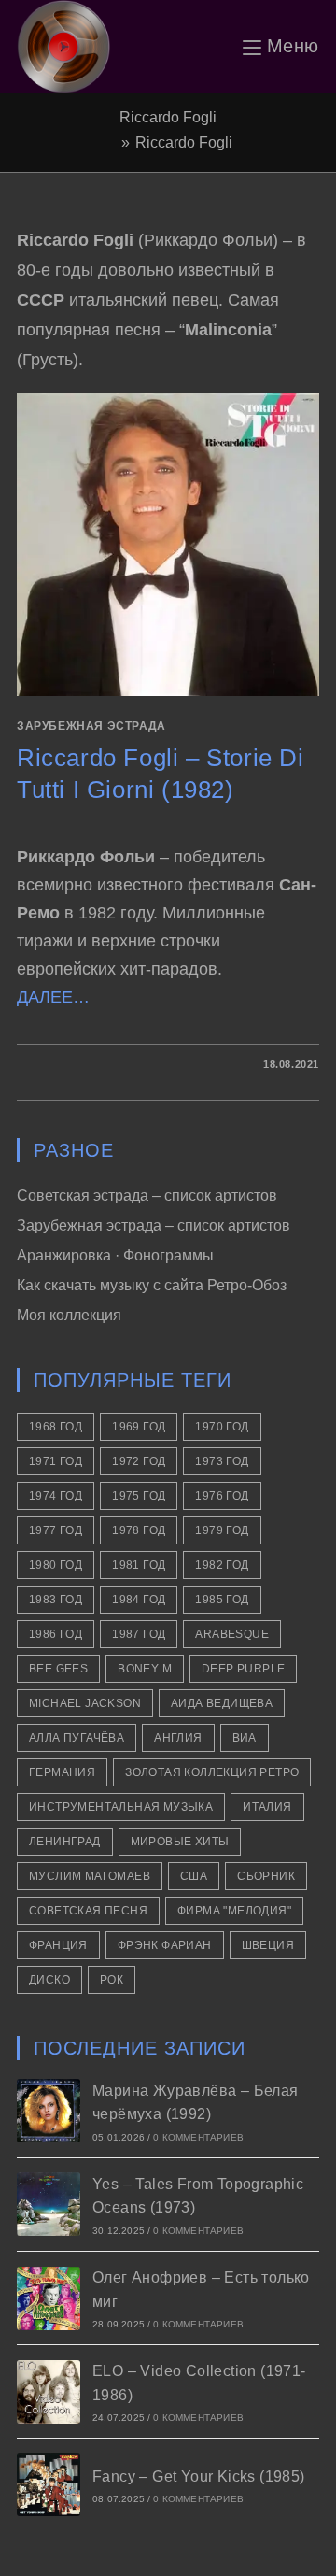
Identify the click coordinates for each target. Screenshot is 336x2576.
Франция (58, 1945)
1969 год (139, 1427)
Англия (178, 1738)
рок (112, 1980)
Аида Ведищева (222, 1703)
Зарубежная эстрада (91, 726)
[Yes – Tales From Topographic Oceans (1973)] (49, 2204)
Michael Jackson (85, 1703)
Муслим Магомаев (90, 1876)
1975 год (139, 1496)
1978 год (139, 1530)
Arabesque (232, 1634)
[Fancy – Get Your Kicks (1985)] (49, 2484)
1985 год (222, 1600)
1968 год (56, 1427)
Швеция (268, 1945)
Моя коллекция (69, 1315)
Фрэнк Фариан (165, 1945)
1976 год (222, 1496)
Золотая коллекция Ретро (212, 1772)
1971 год (56, 1461)
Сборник (266, 1876)
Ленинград (65, 1842)
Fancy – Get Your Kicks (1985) (199, 2476)
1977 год (56, 1530)
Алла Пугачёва (77, 1738)
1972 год (139, 1461)
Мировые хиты (180, 1842)
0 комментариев (198, 2137)
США (194, 1876)
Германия (62, 1772)
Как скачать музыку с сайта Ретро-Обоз (152, 1285)
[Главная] (110, 142)
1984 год (139, 1600)
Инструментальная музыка (121, 1807)
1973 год (222, 1461)
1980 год (56, 1565)
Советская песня (88, 1911)
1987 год (139, 1634)
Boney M (145, 1669)
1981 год (139, 1565)
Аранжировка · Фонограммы (115, 1255)
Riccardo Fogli (184, 142)
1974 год (56, 1496)
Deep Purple (243, 1669)
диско (49, 1980)
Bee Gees (58, 1669)
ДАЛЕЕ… (53, 997)
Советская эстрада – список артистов (147, 1195)
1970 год (222, 1427)
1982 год (222, 1565)
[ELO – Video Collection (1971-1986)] (49, 2392)
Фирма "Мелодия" (234, 1911)
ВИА (245, 1738)
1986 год (56, 1634)
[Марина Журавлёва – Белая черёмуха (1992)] (49, 2111)
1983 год (56, 1600)
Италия (267, 1807)
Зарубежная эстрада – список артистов (154, 1225)
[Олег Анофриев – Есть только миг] (49, 2298)
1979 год (222, 1530)
